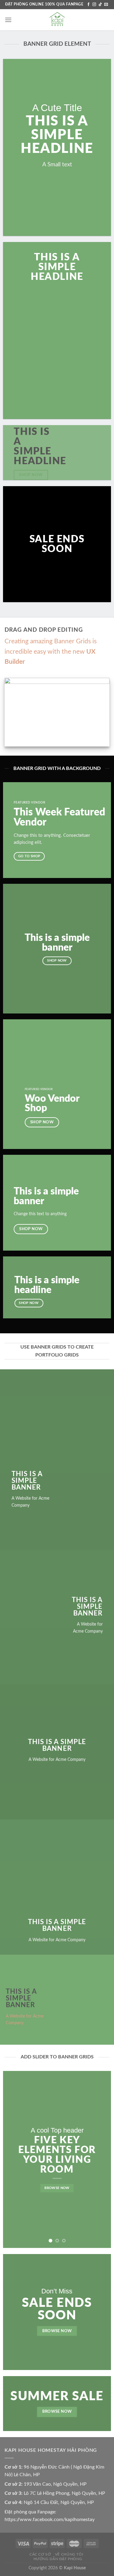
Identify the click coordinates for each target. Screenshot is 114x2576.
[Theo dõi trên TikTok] (100, 5)
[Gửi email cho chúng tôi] (106, 5)
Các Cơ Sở (40, 2554)
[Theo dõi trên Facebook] (88, 5)
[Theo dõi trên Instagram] (94, 5)
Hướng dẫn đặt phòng (58, 2559)
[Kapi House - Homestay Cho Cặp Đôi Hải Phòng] (57, 20)
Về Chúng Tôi (69, 2554)
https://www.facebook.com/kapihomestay (50, 2520)
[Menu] (8, 20)
